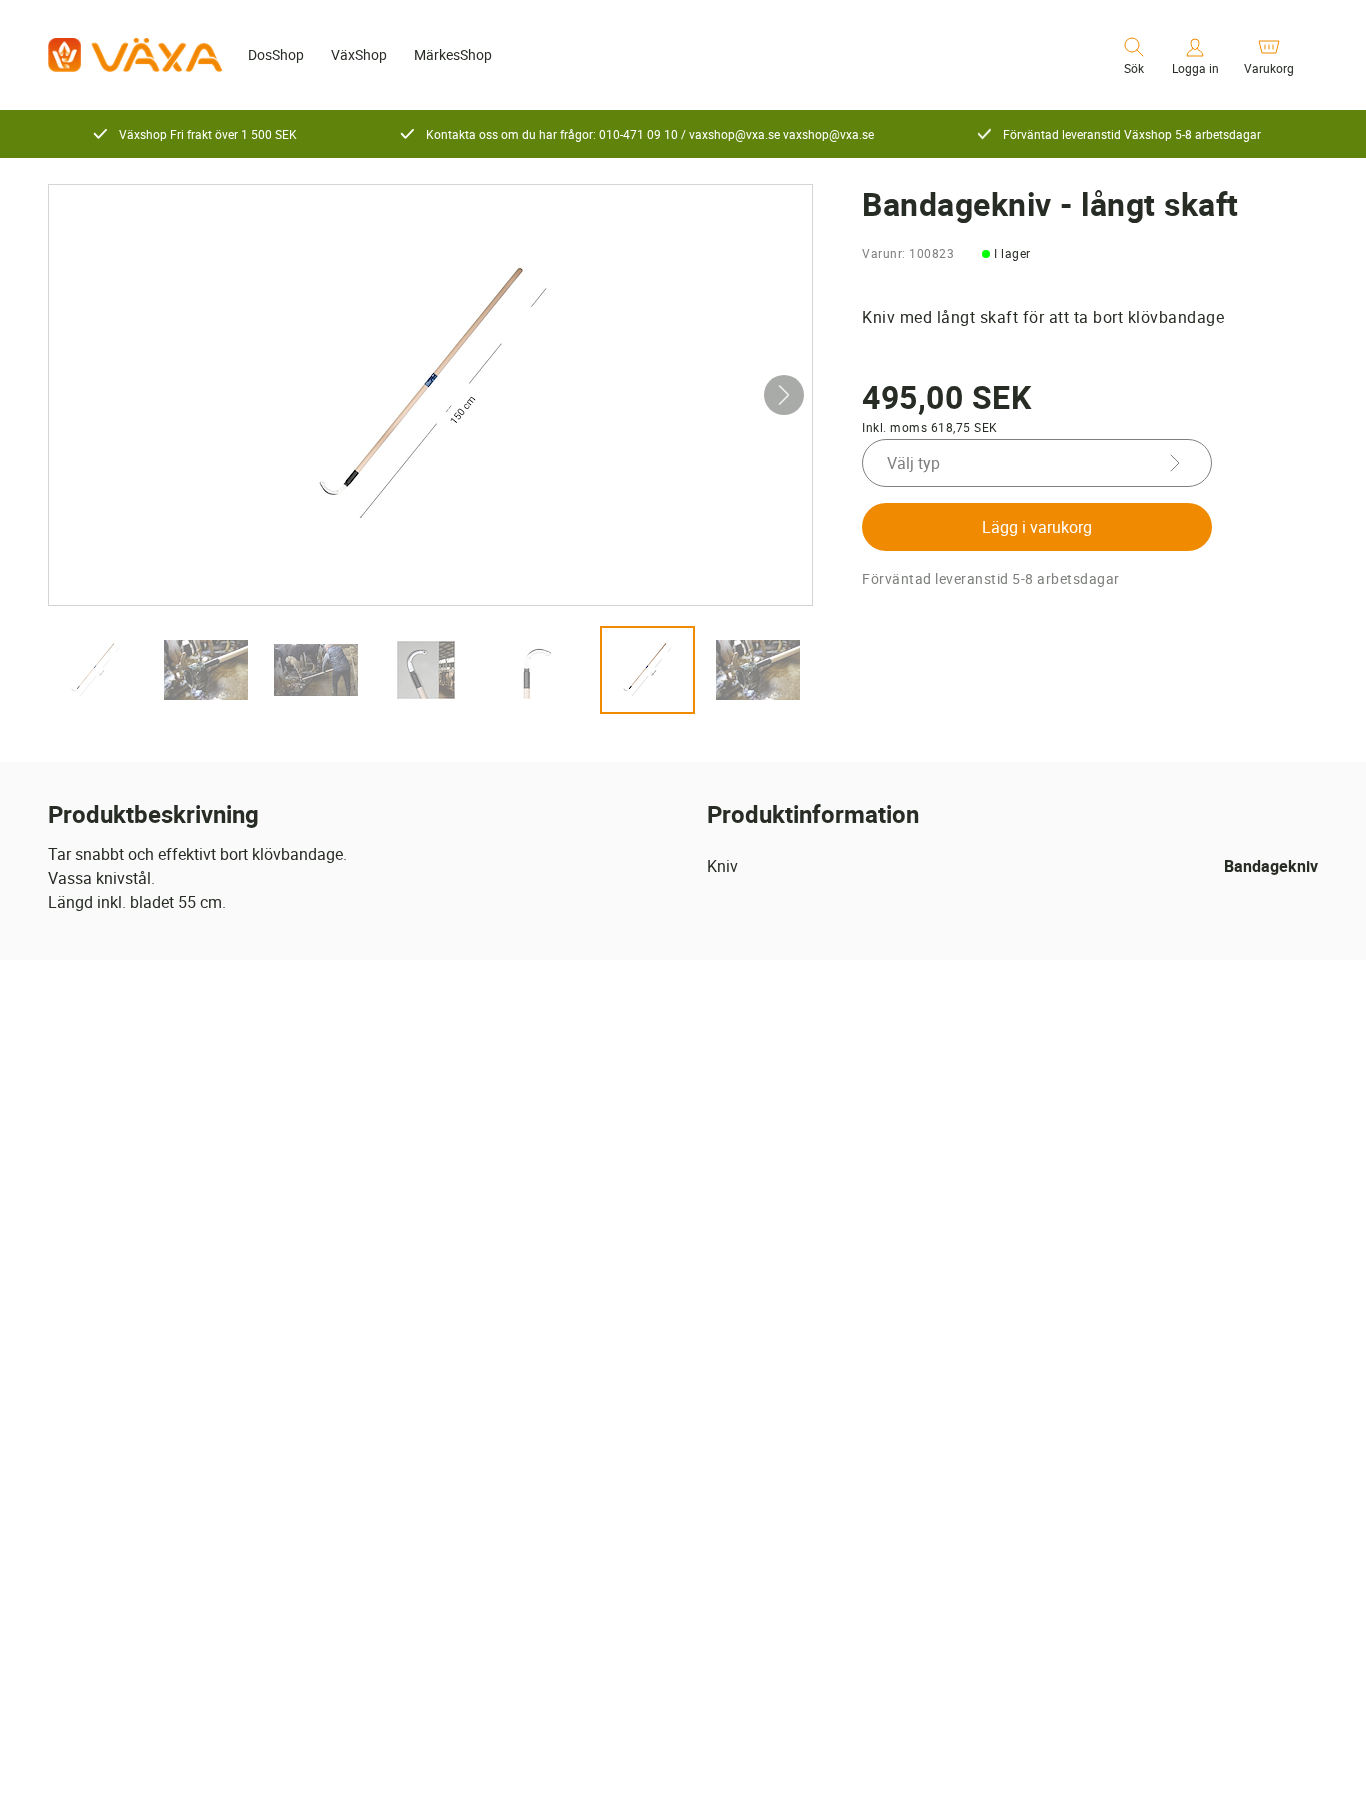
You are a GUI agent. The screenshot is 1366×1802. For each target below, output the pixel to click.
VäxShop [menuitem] (359, 54)
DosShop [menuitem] (276, 54)
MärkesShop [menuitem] (453, 54)
